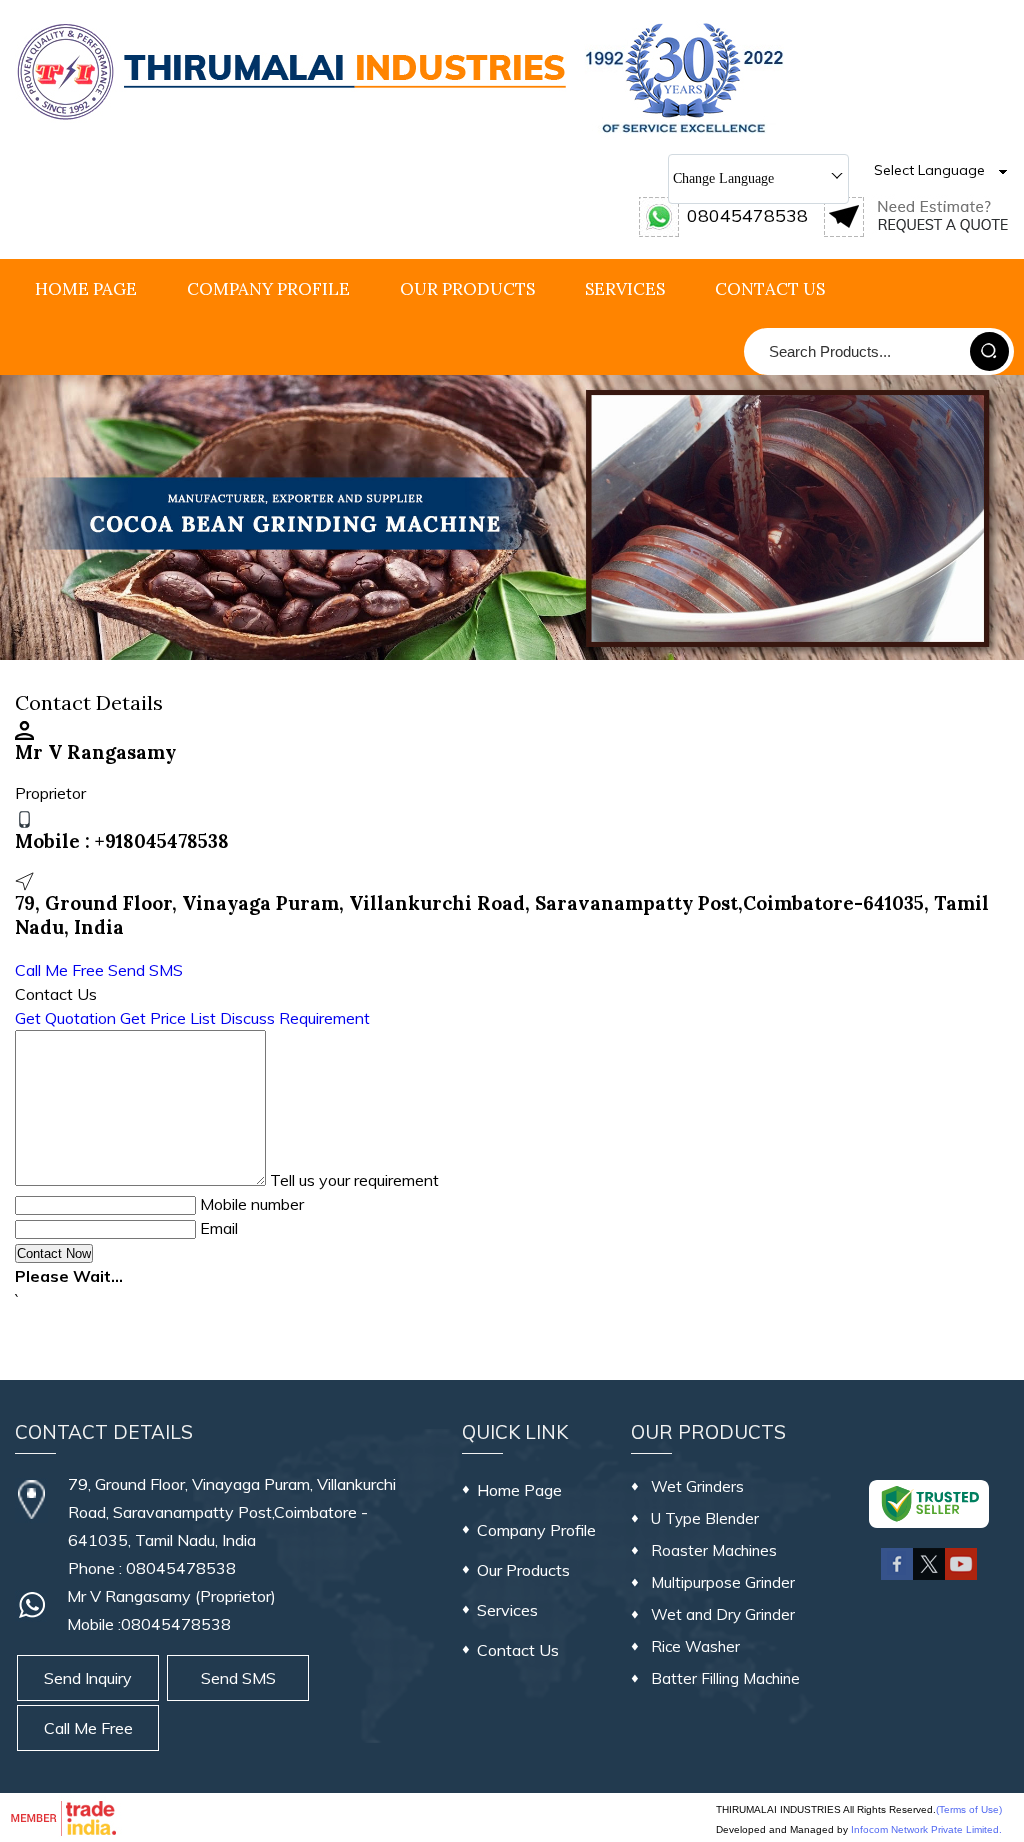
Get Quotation (65, 1018)
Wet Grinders (697, 1486)
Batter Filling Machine (725, 1678)
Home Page (86, 289)
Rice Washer (695, 1646)
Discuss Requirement (295, 1018)
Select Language (929, 170)
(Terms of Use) (969, 1809)
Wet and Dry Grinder (723, 1614)
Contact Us (770, 289)
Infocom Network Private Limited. (926, 1829)
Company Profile (268, 289)
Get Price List (168, 1018)
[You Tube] (961, 1576)
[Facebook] (897, 1576)
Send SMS (145, 970)
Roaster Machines (714, 1550)
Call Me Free (59, 970)
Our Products (467, 289)
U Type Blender (705, 1518)
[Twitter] (929, 1576)
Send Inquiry (88, 1678)
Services (625, 289)
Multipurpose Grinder (723, 1582)
